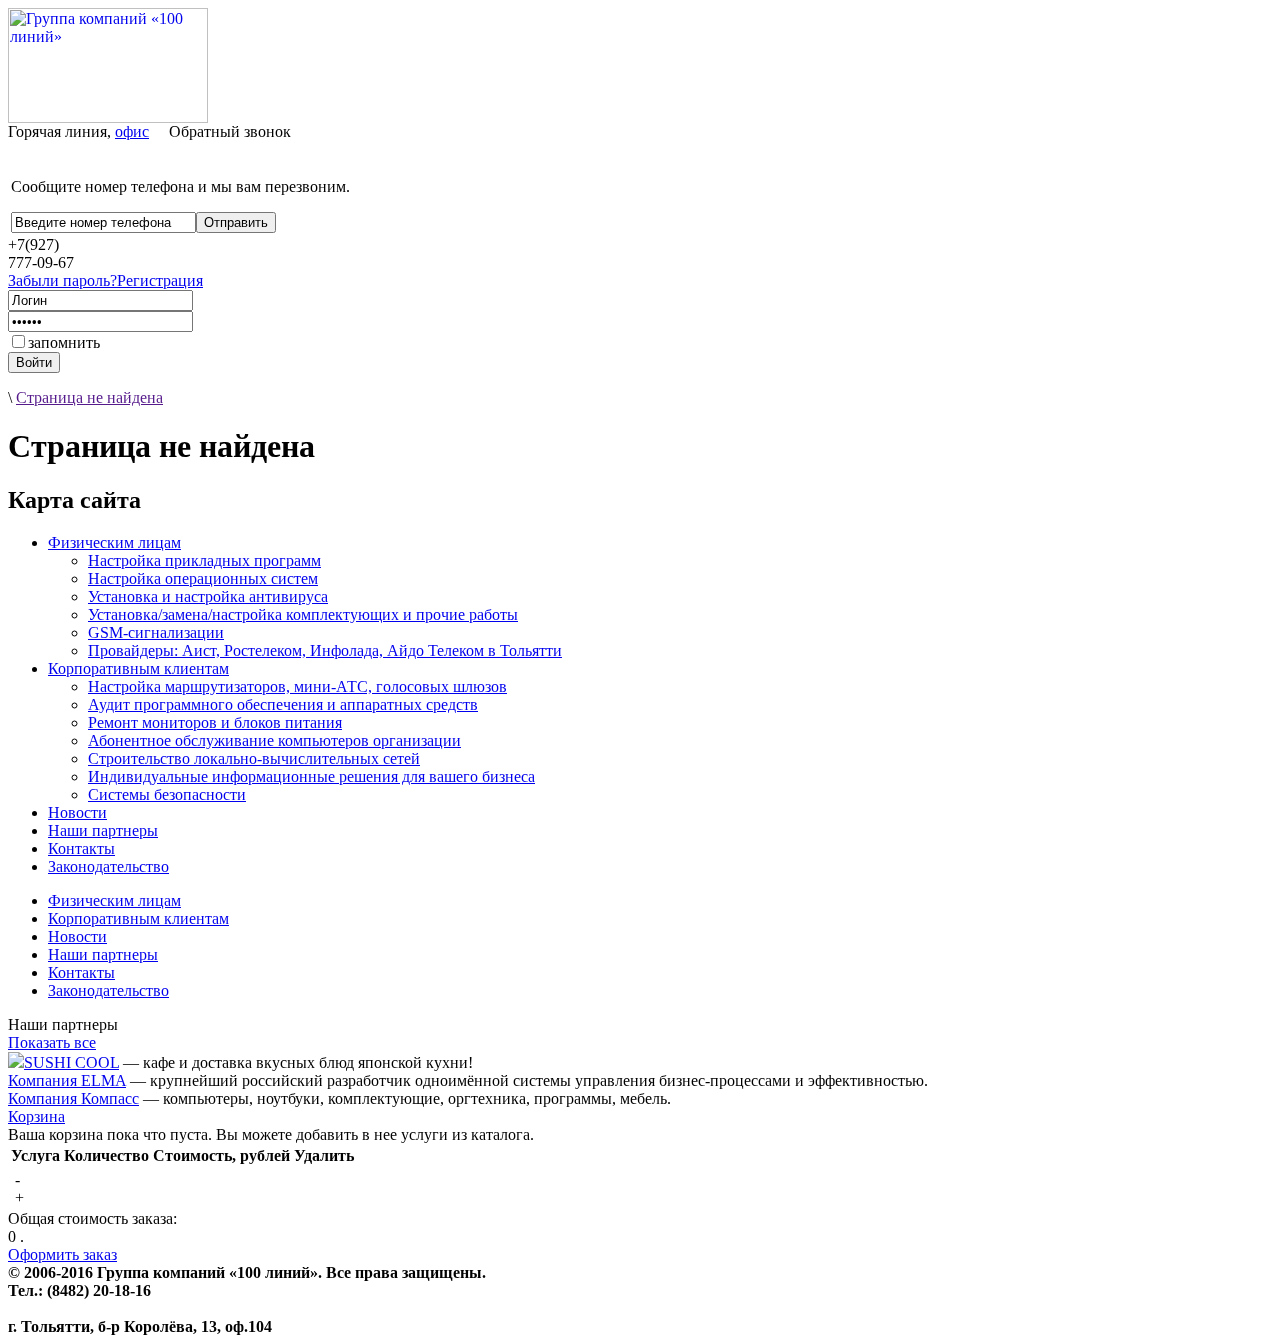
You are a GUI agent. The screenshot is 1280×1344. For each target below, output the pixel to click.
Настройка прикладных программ (204, 560)
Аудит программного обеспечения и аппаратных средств (283, 704)
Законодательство (108, 866)
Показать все (52, 1042)
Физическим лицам (114, 542)
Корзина (36, 1116)
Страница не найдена (89, 397)
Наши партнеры (103, 830)
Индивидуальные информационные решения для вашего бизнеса (311, 776)
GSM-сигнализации (156, 632)
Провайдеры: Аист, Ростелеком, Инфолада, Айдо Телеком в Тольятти (325, 650)
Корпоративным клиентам (138, 668)
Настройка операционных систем (203, 578)
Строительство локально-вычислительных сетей (254, 758)
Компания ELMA (67, 1080)
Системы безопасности (167, 794)
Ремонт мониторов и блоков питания (215, 722)
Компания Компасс (73, 1098)
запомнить (64, 342)
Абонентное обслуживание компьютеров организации (274, 740)
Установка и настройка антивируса (208, 596)
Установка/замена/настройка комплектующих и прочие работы (303, 614)
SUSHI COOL (71, 1062)
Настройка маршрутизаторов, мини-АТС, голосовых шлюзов (297, 686)
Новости (77, 812)
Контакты (81, 848)
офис (132, 131)
